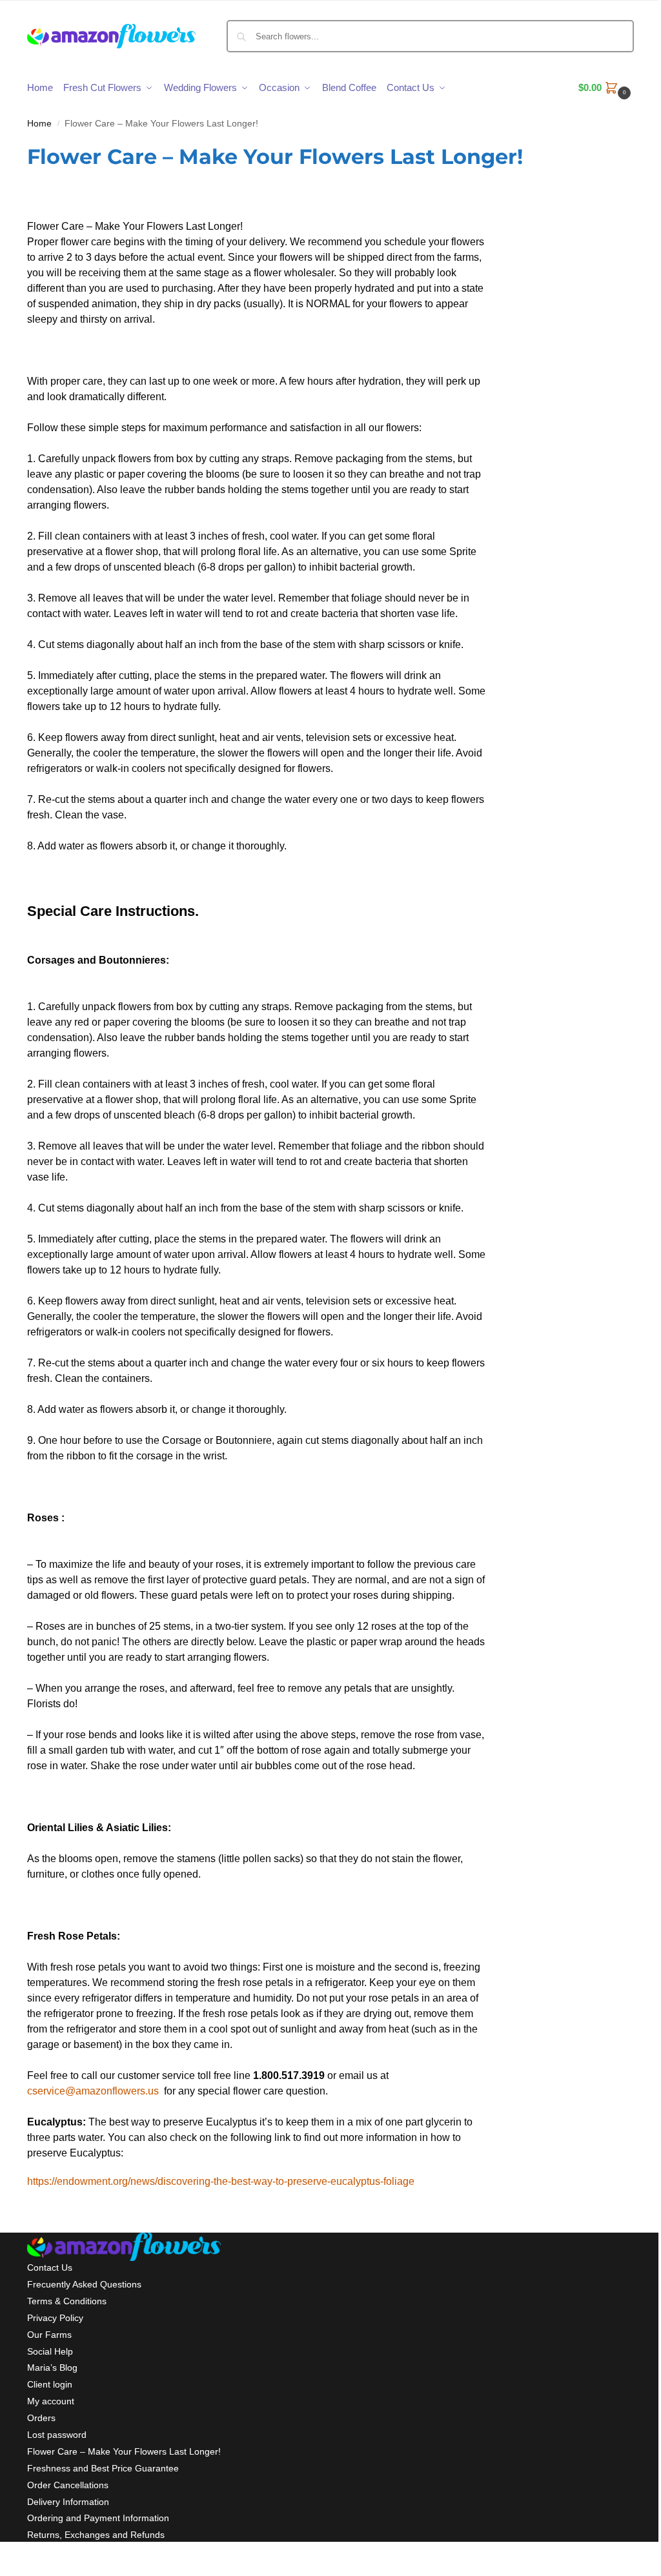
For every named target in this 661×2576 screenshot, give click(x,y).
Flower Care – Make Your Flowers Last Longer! (124, 2451)
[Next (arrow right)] (14, 2571)
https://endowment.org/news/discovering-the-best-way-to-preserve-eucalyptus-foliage (221, 2181)
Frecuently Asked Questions (84, 2284)
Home (39, 124)
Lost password (57, 2435)
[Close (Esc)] (4, 2556)
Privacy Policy (55, 2318)
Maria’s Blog (52, 2368)
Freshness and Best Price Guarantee (103, 2468)
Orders (41, 2418)
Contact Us (50, 2267)
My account (51, 2401)
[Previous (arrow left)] (4, 2571)
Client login (50, 2384)
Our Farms (49, 2335)
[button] (606, 88)
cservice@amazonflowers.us (93, 2091)
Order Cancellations (68, 2485)
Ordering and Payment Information (98, 2518)
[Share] (14, 2556)
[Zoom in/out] (35, 2556)
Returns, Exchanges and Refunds (96, 2535)
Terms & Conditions (67, 2301)
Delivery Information (68, 2502)
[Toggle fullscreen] (25, 2556)
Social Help (50, 2351)
